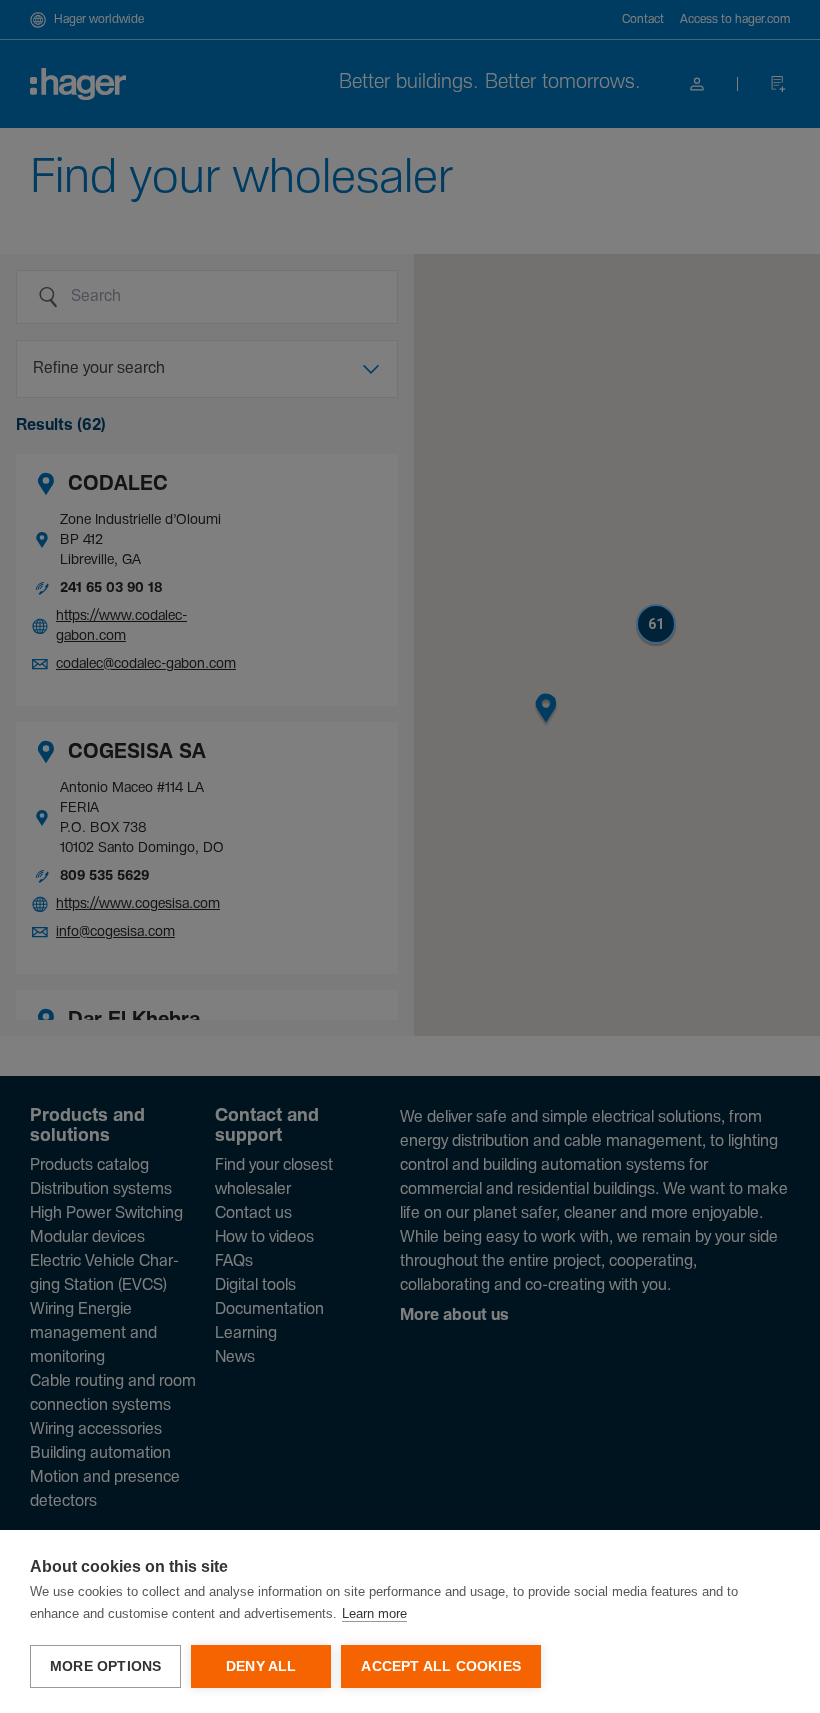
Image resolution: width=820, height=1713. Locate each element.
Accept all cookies (441, 1666)
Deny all (261, 1666)
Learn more (374, 1613)
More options (105, 1666)
